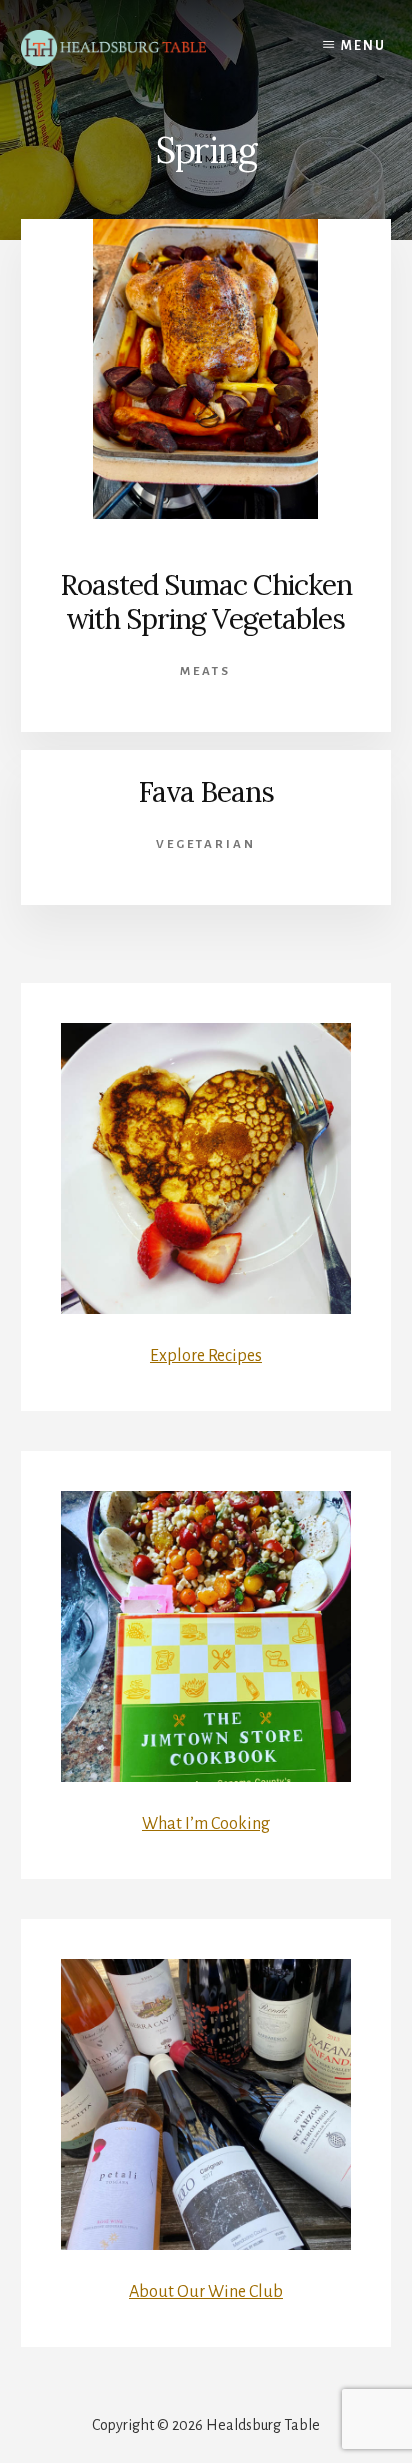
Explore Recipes (206, 1356)
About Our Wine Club (206, 2292)
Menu (363, 46)
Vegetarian (206, 844)
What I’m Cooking (206, 1824)
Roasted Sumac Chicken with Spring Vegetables (206, 602)
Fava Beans (206, 792)
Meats (205, 671)
